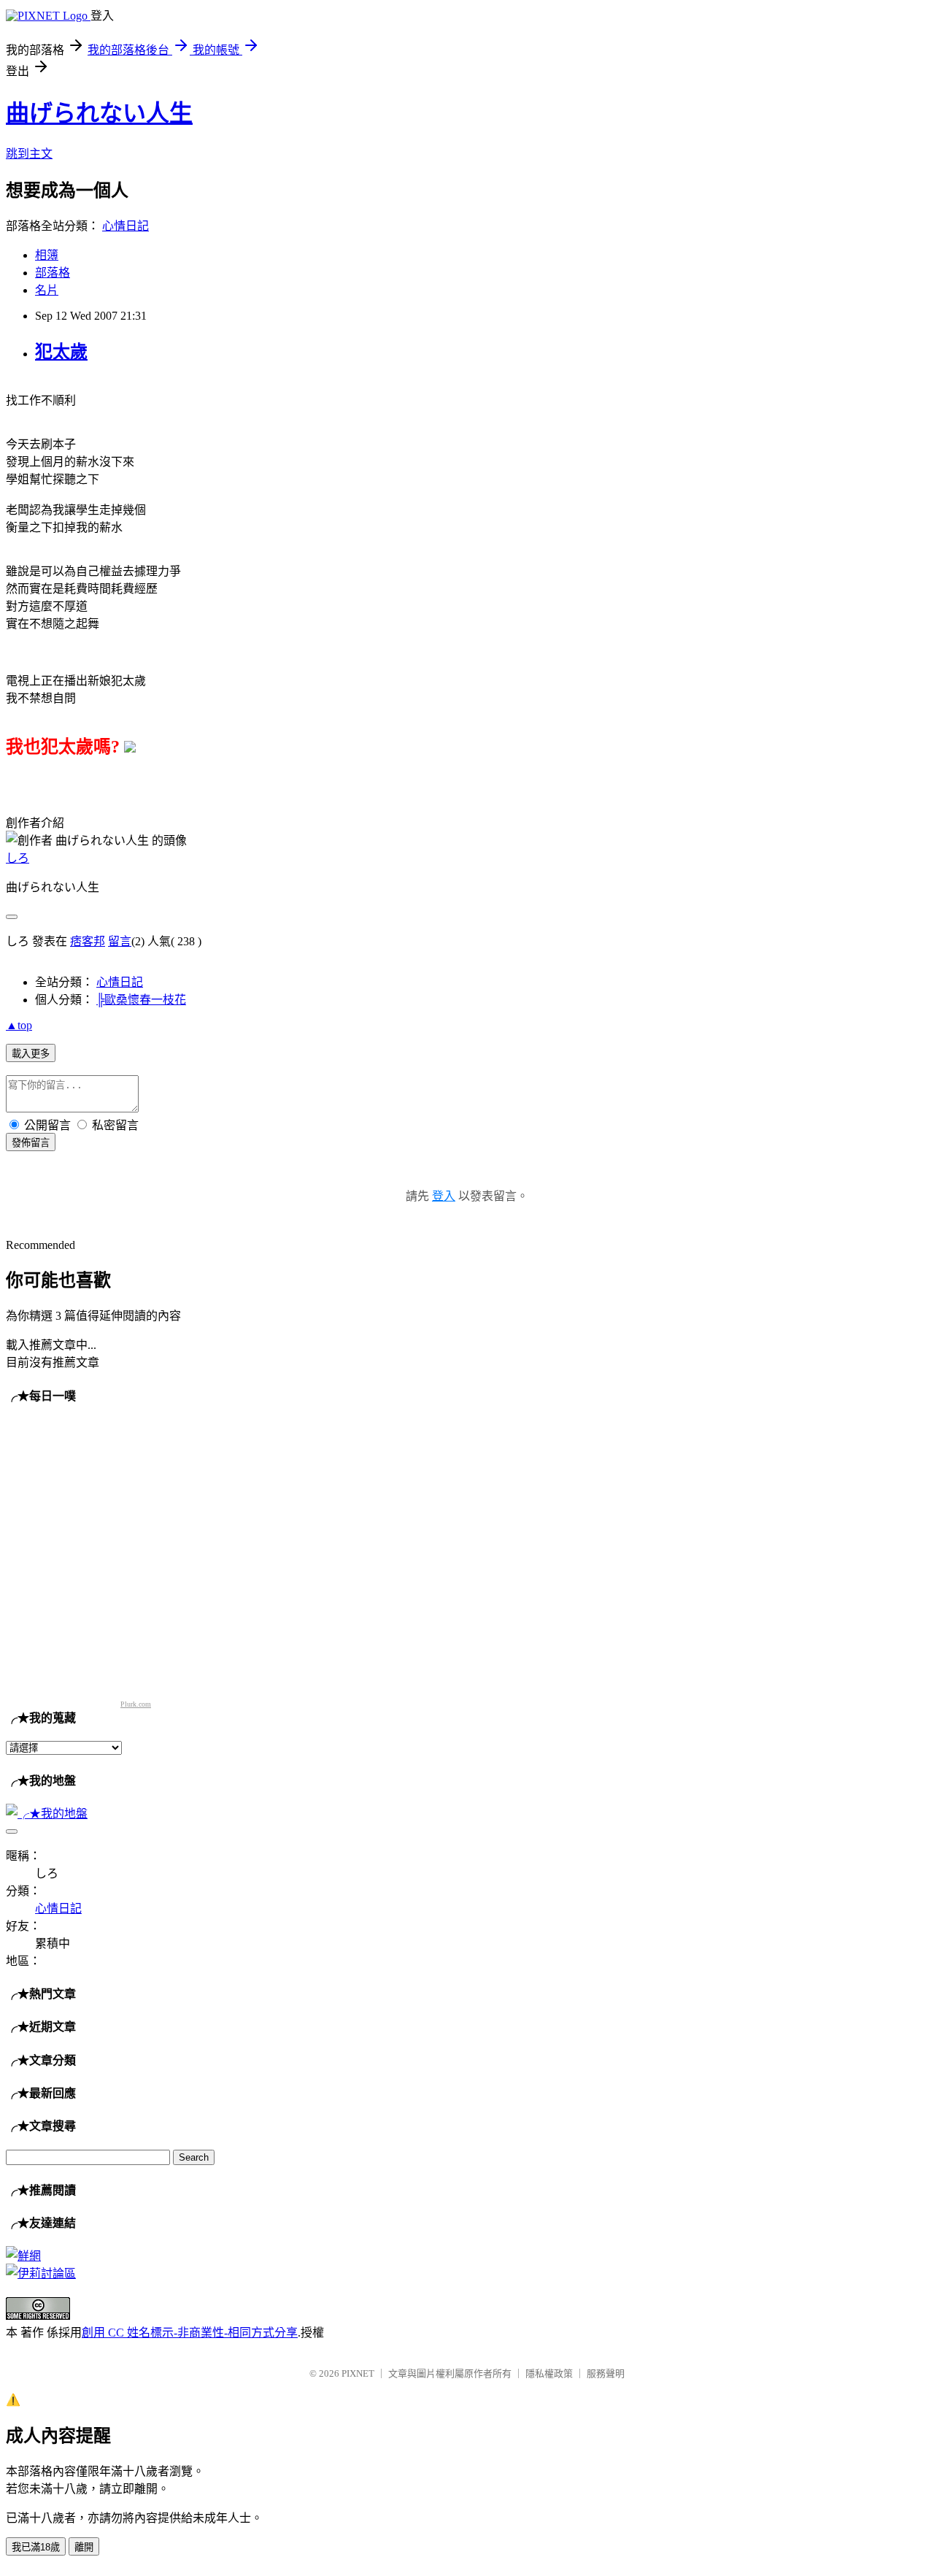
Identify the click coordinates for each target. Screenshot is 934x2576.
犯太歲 (61, 352)
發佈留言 (31, 1143)
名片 (47, 290)
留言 (120, 941)
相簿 (47, 255)
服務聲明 (606, 2373)
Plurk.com (136, 1704)
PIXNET (358, 2373)
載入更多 (31, 1054)
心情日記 (126, 226)
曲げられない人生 (99, 113)
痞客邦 (88, 941)
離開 (84, 2547)
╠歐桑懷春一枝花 (141, 1000)
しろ (18, 858)
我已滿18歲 (36, 2547)
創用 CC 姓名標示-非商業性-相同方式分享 (190, 2333)
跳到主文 (29, 154)
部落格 (53, 273)
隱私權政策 (549, 2373)
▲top (19, 1025)
